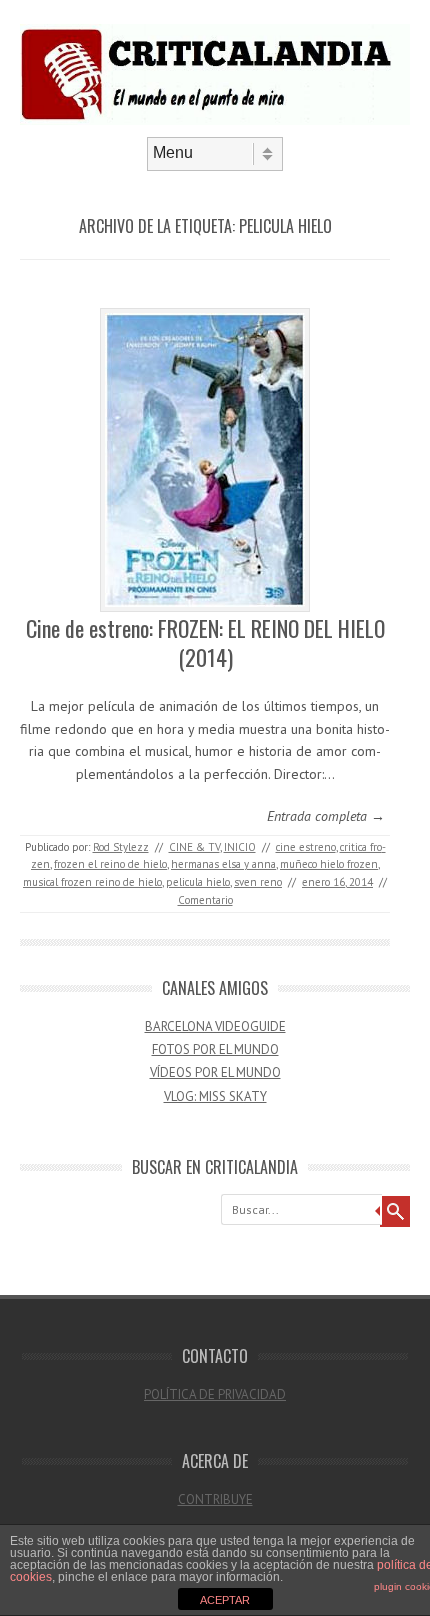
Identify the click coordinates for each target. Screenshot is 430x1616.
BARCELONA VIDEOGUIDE (215, 1026)
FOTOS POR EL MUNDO (215, 1049)
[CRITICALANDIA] (215, 120)
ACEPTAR (225, 1600)
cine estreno (306, 847)
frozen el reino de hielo (110, 864)
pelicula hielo (198, 882)
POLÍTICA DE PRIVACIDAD (215, 1394)
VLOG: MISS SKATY (215, 1096)
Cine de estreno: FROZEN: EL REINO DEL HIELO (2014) (205, 642)
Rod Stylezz (121, 847)
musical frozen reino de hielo (92, 882)
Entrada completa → (326, 816)
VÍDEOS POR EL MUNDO (215, 1072)
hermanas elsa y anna (223, 864)
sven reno (258, 882)
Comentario (205, 900)
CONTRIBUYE (215, 1499)
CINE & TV (194, 847)
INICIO (240, 847)
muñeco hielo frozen (329, 864)
